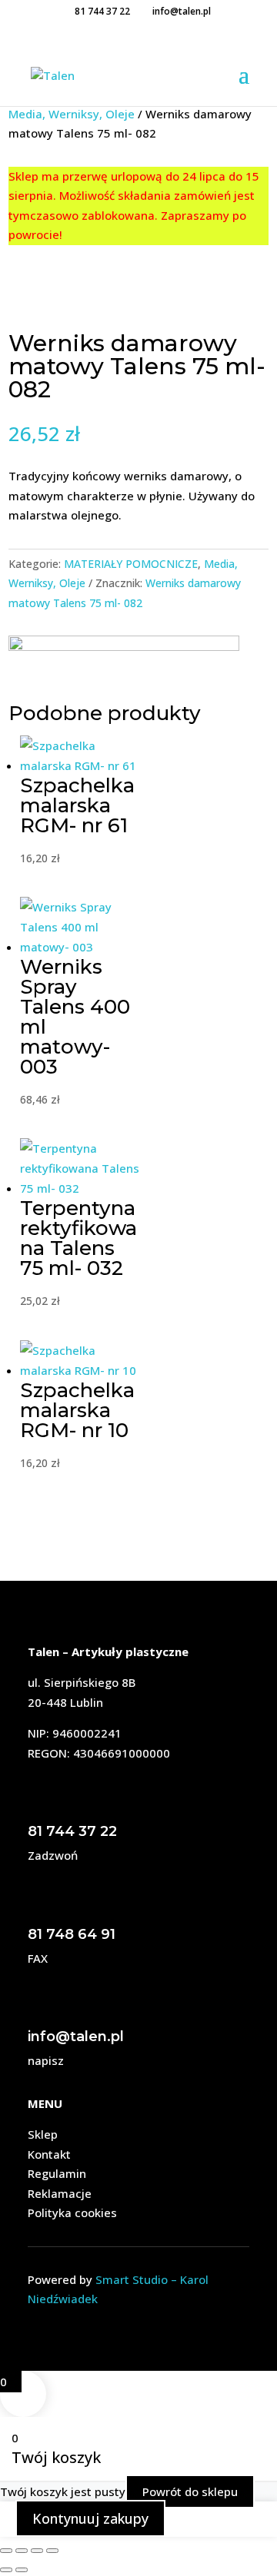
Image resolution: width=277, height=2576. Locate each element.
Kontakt (49, 2154)
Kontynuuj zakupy (90, 2518)
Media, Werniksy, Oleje (72, 114)
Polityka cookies (72, 2213)
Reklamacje (60, 2193)
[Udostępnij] (37, 2551)
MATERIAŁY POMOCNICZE (131, 564)
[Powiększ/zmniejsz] (6, 2551)
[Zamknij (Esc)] (52, 2551)
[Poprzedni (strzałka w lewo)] (6, 2570)
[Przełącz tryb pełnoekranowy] (22, 2551)
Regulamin (57, 2173)
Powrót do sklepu (190, 2491)
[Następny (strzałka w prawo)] (22, 2570)
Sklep (43, 2134)
